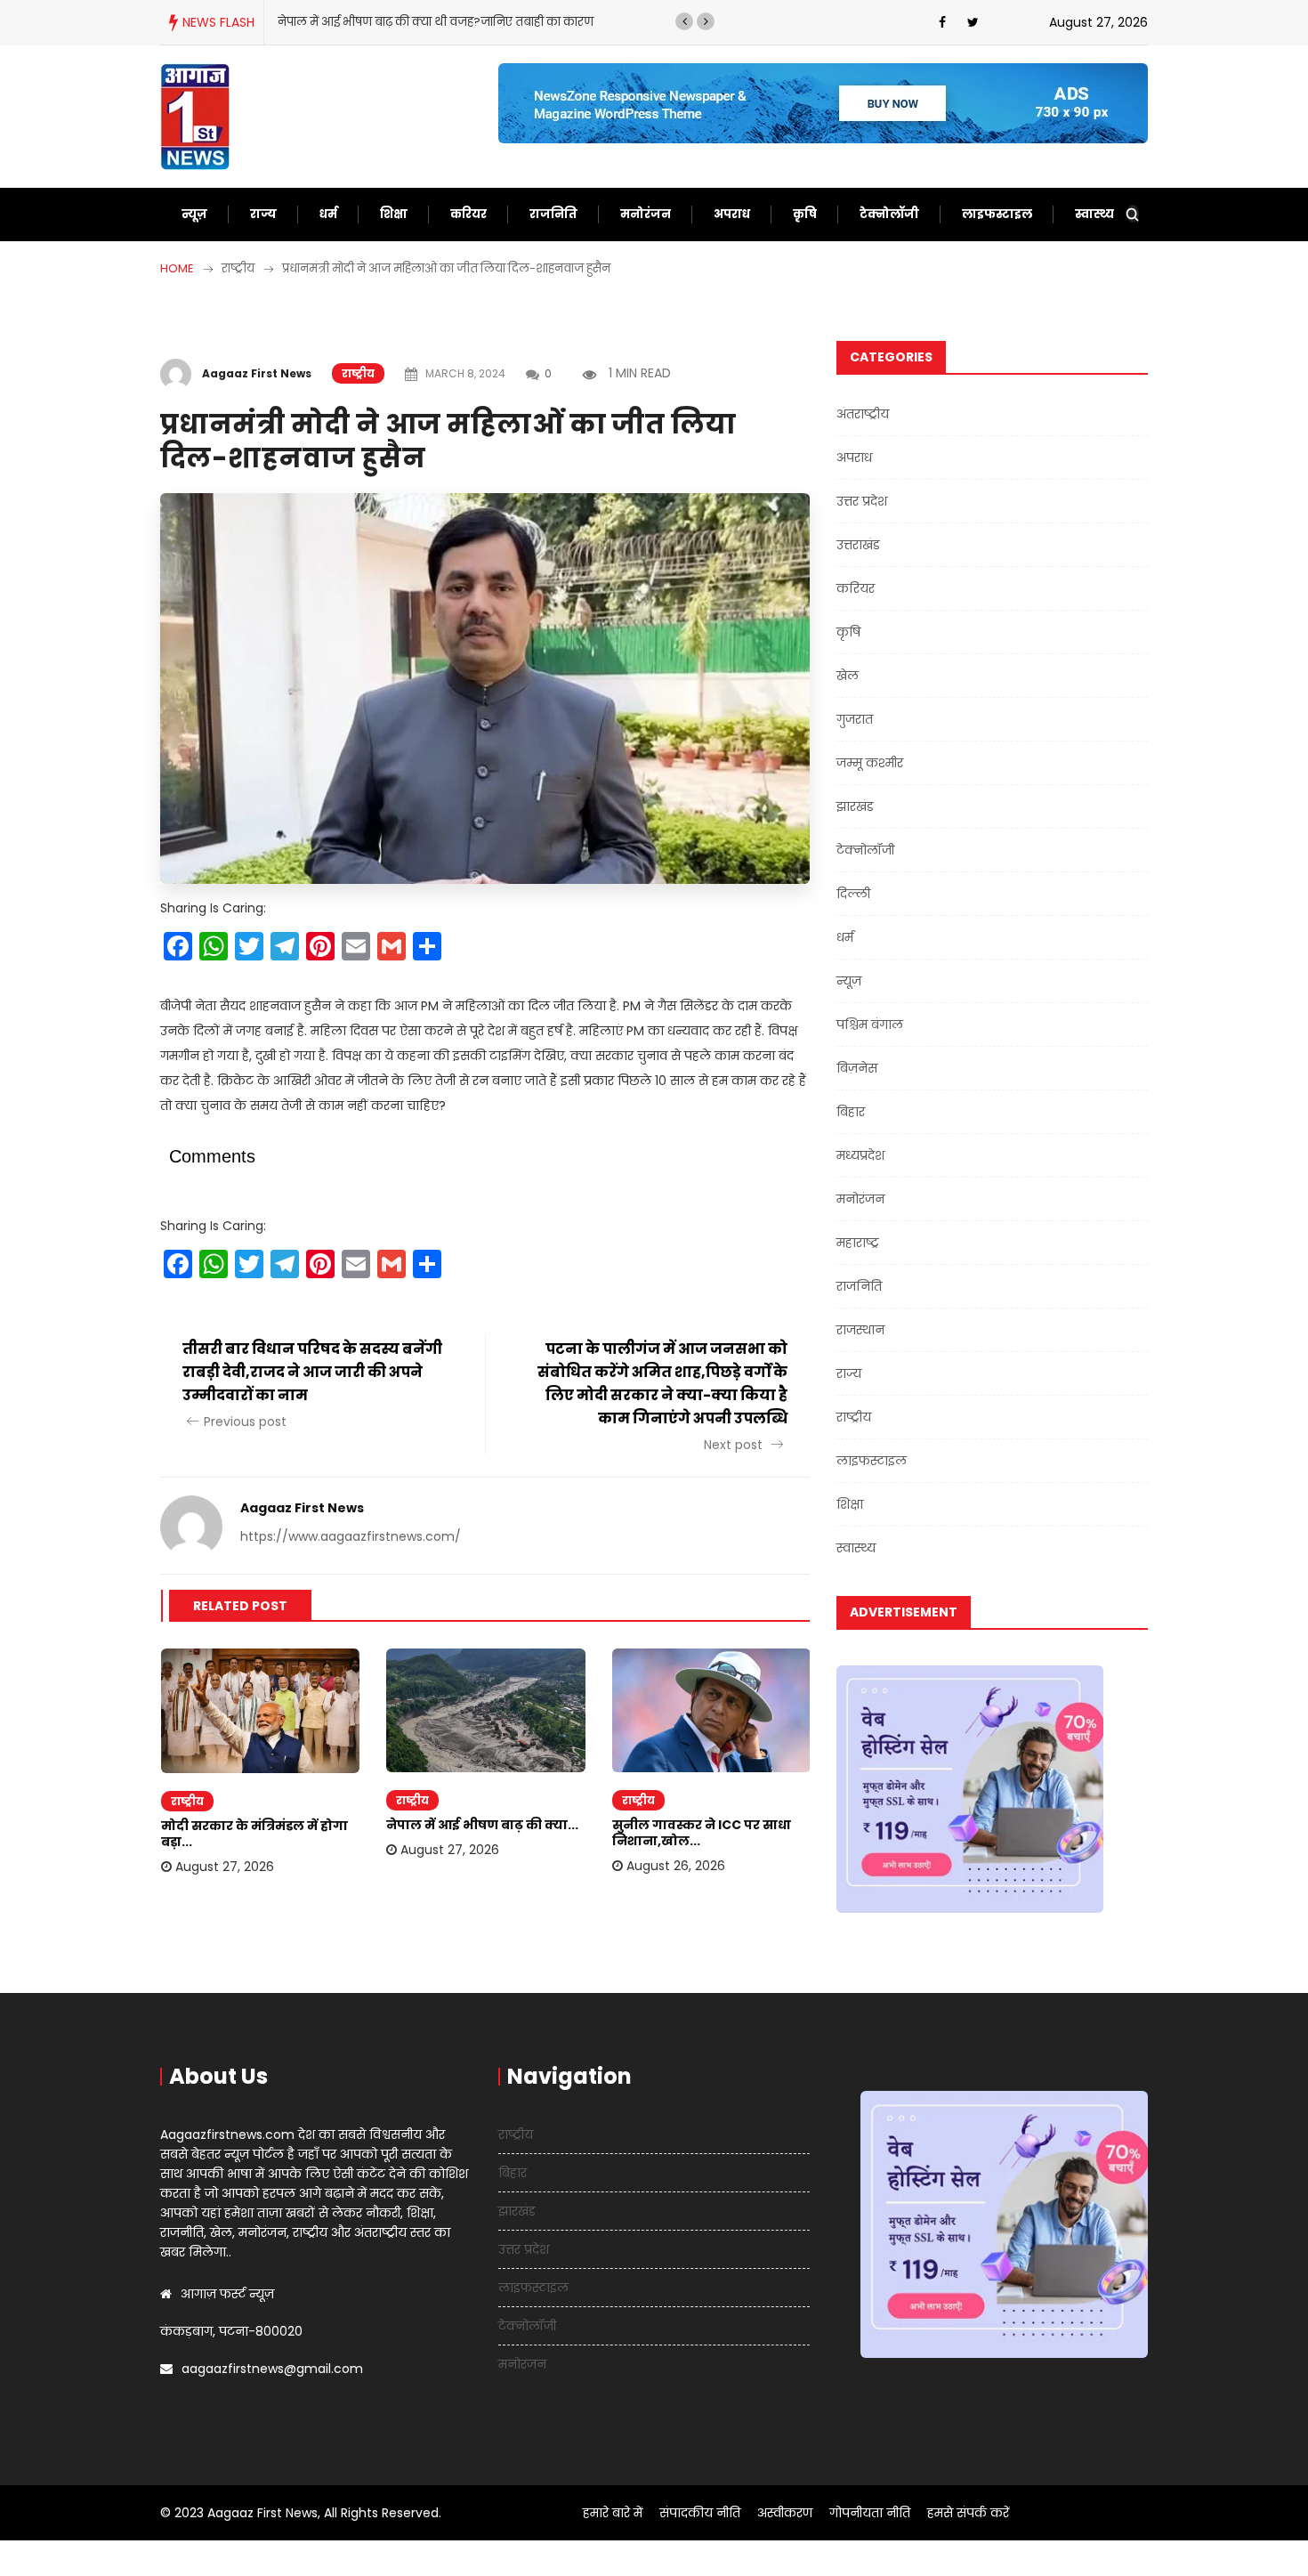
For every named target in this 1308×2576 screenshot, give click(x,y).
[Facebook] (942, 22)
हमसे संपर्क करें (968, 2513)
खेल (848, 676)
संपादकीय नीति (700, 2513)
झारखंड (855, 806)
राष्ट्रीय (358, 373)
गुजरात (855, 719)
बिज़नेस (857, 1068)
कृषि (805, 214)
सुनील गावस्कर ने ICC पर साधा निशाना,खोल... (702, 1833)
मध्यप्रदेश (860, 1155)
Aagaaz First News (257, 373)
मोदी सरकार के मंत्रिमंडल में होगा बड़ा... (254, 1834)
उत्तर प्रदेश (862, 501)
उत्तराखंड (858, 545)
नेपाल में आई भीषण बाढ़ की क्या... (482, 1825)
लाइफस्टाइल (997, 214)
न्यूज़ (194, 214)
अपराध (732, 214)
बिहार (851, 1112)
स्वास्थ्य (1094, 214)
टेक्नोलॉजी (889, 214)
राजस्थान (860, 1330)
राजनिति (553, 214)
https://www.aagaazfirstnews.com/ (351, 1536)
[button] (684, 21)
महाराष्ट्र (858, 1243)
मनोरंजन (646, 214)
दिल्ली (853, 894)
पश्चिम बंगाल (870, 1025)
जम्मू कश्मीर (870, 763)
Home (177, 268)
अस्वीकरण (785, 2513)
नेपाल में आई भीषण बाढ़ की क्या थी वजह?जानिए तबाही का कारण (436, 22)
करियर (468, 214)
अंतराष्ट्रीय (863, 414)
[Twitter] (973, 22)
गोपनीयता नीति (870, 2513)
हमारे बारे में (613, 2513)
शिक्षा (394, 214)
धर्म (328, 214)
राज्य (263, 214)
